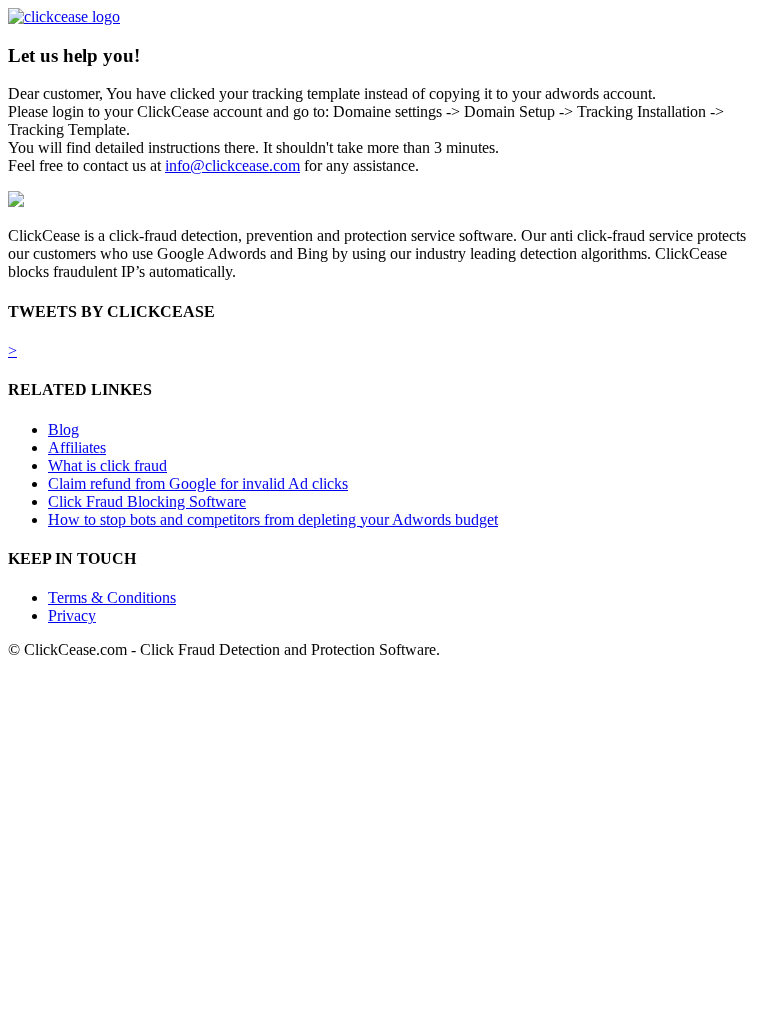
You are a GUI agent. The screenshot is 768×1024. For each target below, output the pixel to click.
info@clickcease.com (232, 165)
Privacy (72, 615)
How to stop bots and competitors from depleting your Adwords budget (273, 519)
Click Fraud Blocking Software (147, 501)
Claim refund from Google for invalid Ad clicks (198, 483)
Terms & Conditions (112, 597)
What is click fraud (107, 465)
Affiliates (77, 447)
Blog (63, 429)
